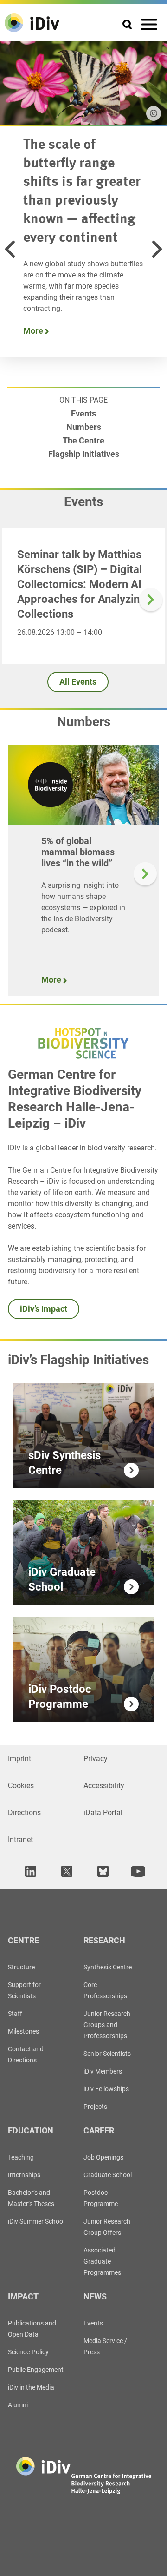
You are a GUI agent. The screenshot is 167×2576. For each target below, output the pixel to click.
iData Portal (103, 1813)
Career (99, 2130)
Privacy (96, 1759)
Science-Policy (28, 2352)
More (34, 331)
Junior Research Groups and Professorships (107, 2025)
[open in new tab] (29, 1872)
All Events (78, 682)
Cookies (21, 1786)
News (95, 2296)
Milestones (23, 2031)
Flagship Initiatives (84, 454)
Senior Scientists (107, 2054)
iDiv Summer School (36, 2221)
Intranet (20, 1840)
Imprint (19, 1759)
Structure (21, 1967)
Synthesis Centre (108, 1967)
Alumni (18, 2405)
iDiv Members (103, 2071)
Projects (95, 2107)
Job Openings (103, 2157)
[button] (10, 249)
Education (31, 2130)
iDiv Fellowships (106, 2089)
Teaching (21, 2157)
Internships (24, 2175)
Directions (24, 1813)
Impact (23, 2296)
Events (83, 413)
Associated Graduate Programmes (102, 2261)
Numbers (84, 427)
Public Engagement (36, 2370)
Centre (23, 1940)
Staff (15, 2014)
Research (104, 1940)
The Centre (83, 440)
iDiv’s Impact (44, 1309)
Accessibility (104, 1786)
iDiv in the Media (31, 2387)
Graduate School (108, 2175)
